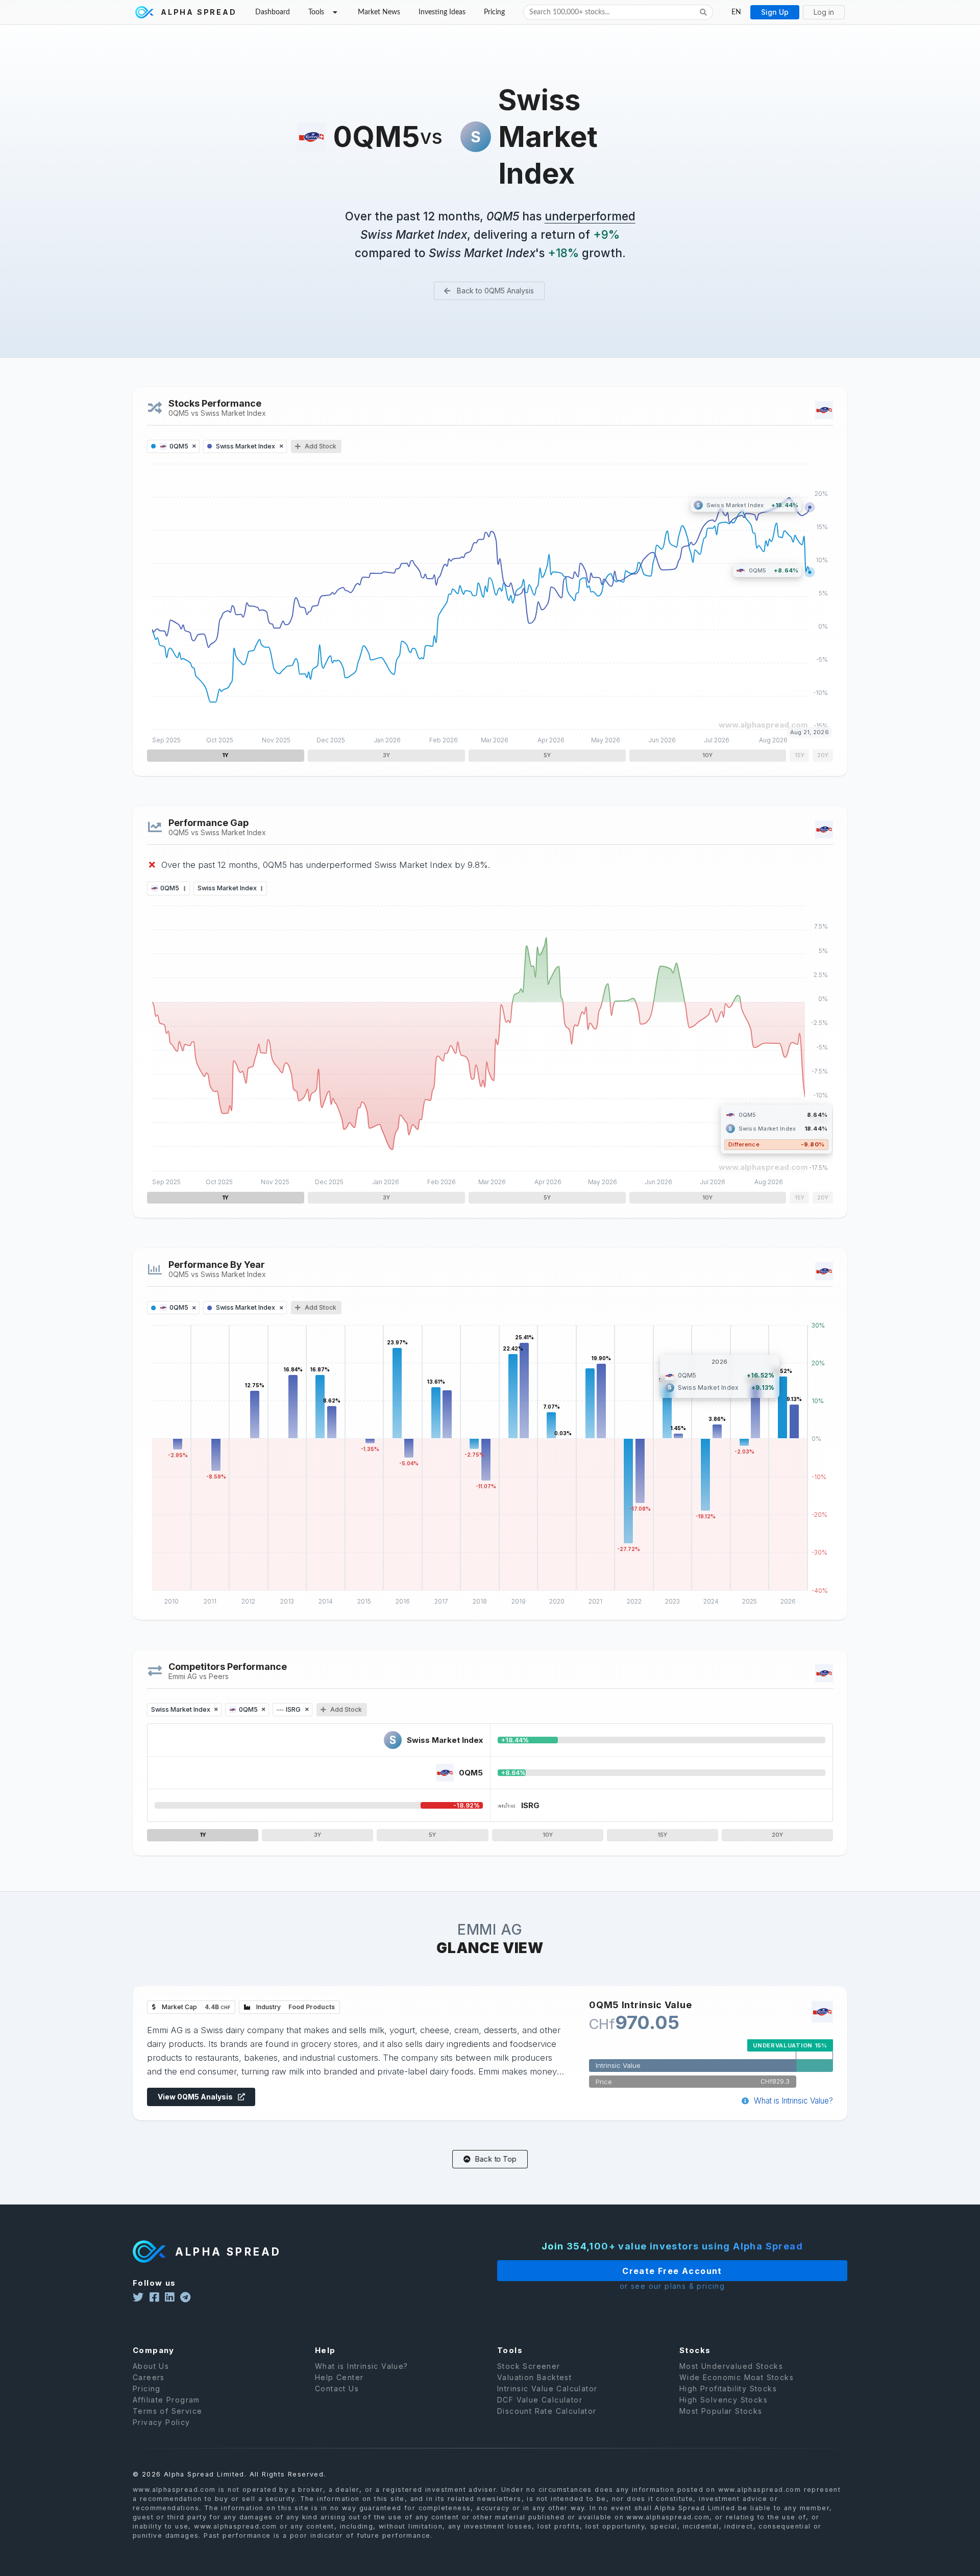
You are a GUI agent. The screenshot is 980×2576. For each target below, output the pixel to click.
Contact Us (337, 2389)
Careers (149, 2377)
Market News (379, 12)
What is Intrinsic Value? (792, 2101)
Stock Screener (529, 2366)
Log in (824, 12)
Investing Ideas (442, 12)
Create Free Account (672, 2271)
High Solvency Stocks (724, 2400)
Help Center (339, 2377)
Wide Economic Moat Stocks (737, 2377)
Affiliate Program (166, 2400)
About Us (151, 2366)
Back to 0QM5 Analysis (494, 291)
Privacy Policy (162, 2422)
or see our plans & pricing (672, 2286)
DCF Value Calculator (540, 2400)
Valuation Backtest (534, 2377)
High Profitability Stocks (728, 2389)
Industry (295, 2007)
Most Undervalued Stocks (731, 2366)
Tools (316, 12)
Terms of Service (167, 2411)
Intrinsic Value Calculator (547, 2389)
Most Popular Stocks (721, 2411)
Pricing (494, 12)
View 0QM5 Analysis (196, 2097)
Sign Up (775, 12)
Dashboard (273, 12)
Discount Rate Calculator (547, 2411)
